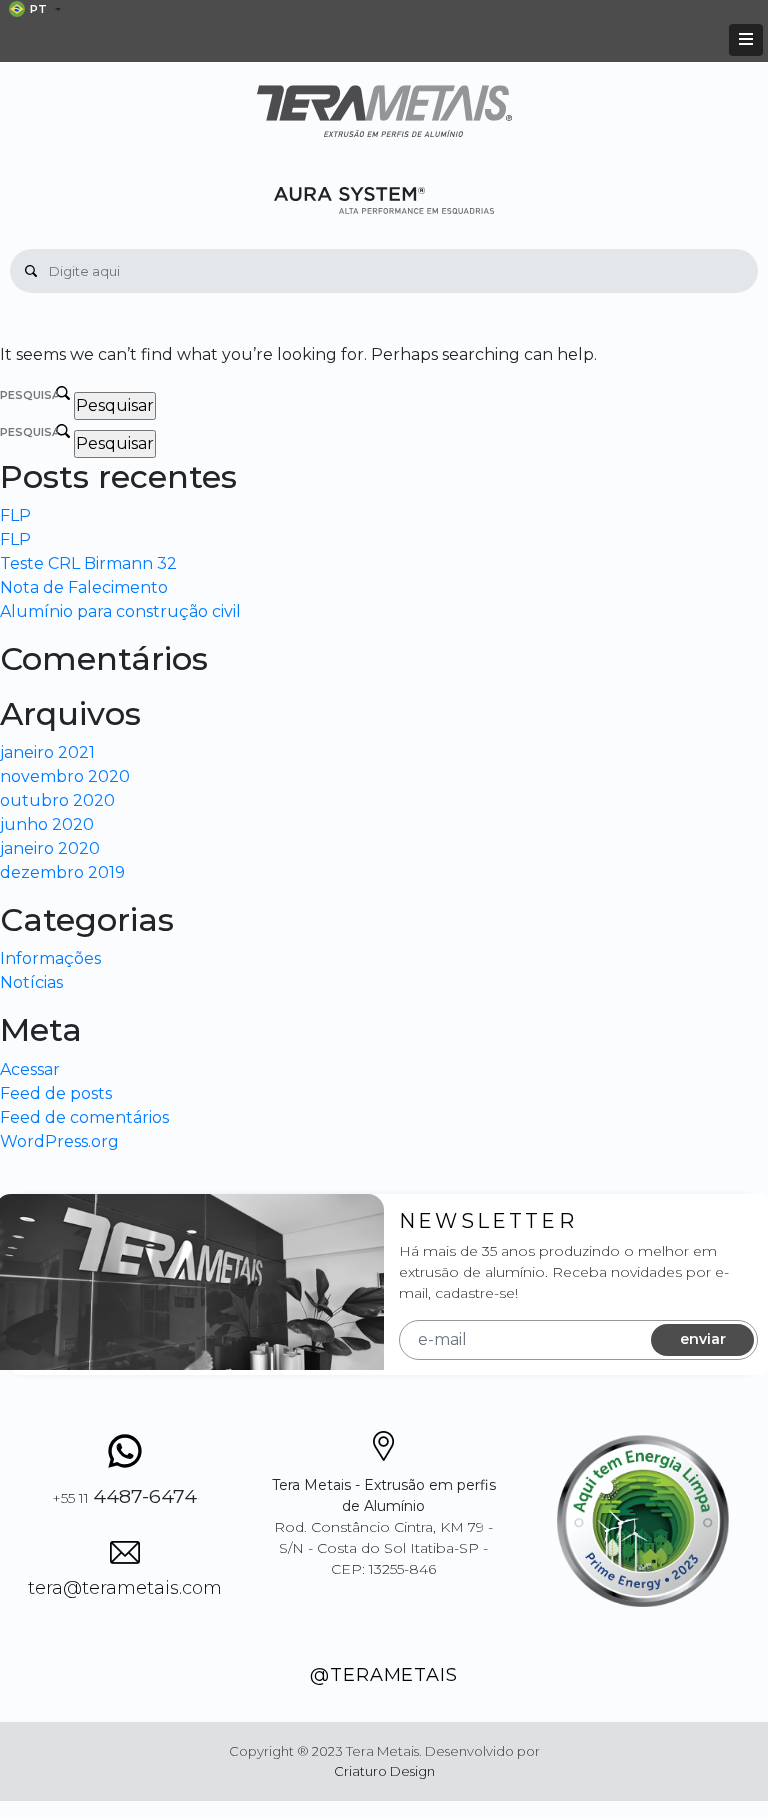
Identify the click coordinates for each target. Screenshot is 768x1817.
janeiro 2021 (47, 752)
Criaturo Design (384, 1771)
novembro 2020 (65, 776)
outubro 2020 (57, 800)
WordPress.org (59, 1141)
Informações (50, 958)
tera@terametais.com (125, 1588)
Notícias (31, 982)
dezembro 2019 (62, 872)
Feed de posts (56, 1093)
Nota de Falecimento (84, 587)
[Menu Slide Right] (746, 40)
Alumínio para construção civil (120, 611)
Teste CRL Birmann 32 (88, 563)
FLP (15, 515)
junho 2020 (47, 824)
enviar (703, 1339)
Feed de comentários (84, 1117)
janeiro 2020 (50, 848)
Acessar (30, 1069)
